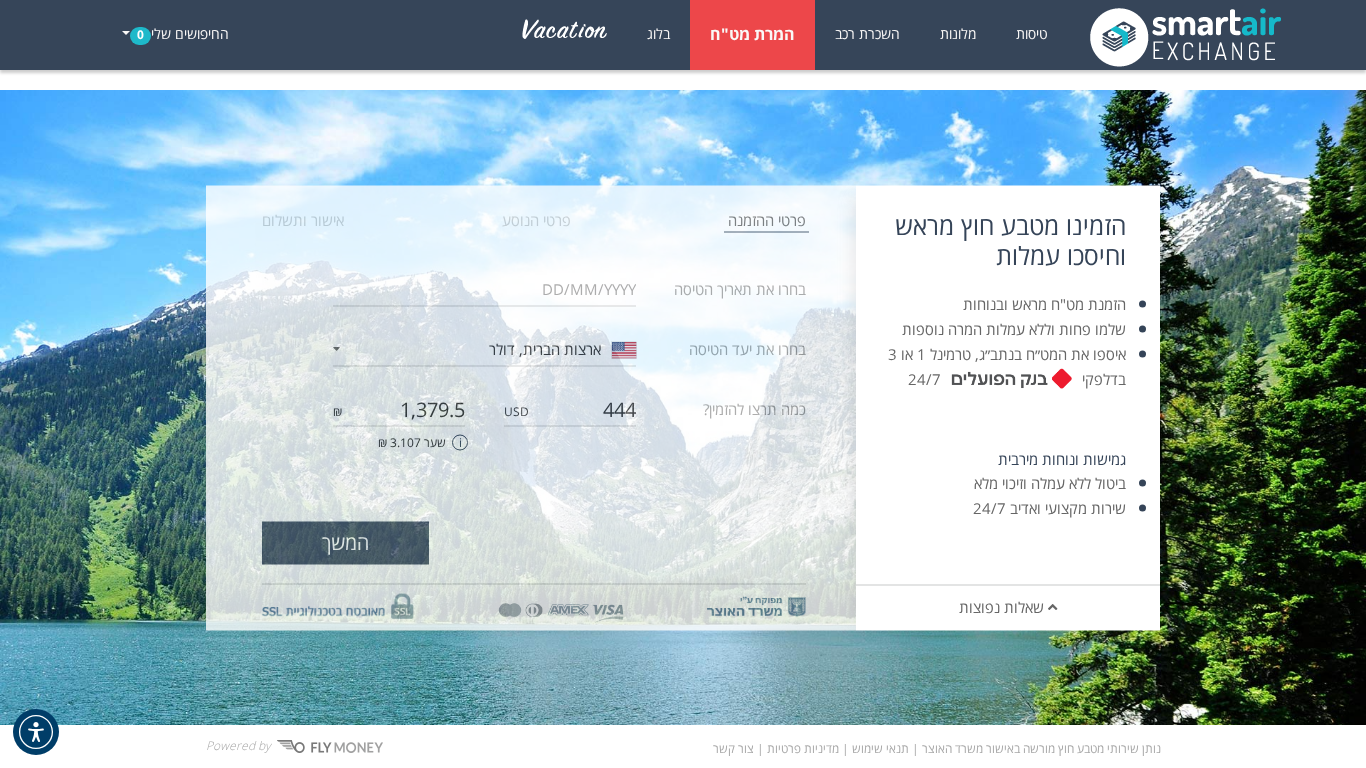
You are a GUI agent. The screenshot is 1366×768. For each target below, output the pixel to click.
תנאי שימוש (880, 749)
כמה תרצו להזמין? (754, 409)
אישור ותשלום (303, 220)
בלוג (658, 34)
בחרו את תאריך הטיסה (740, 289)
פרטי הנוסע (536, 220)
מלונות (958, 34)
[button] (36, 732)
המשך (345, 542)
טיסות (1032, 34)
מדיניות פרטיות (803, 749)
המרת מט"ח (752, 35)
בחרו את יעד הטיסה (747, 349)
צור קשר (733, 749)
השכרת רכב (867, 34)
